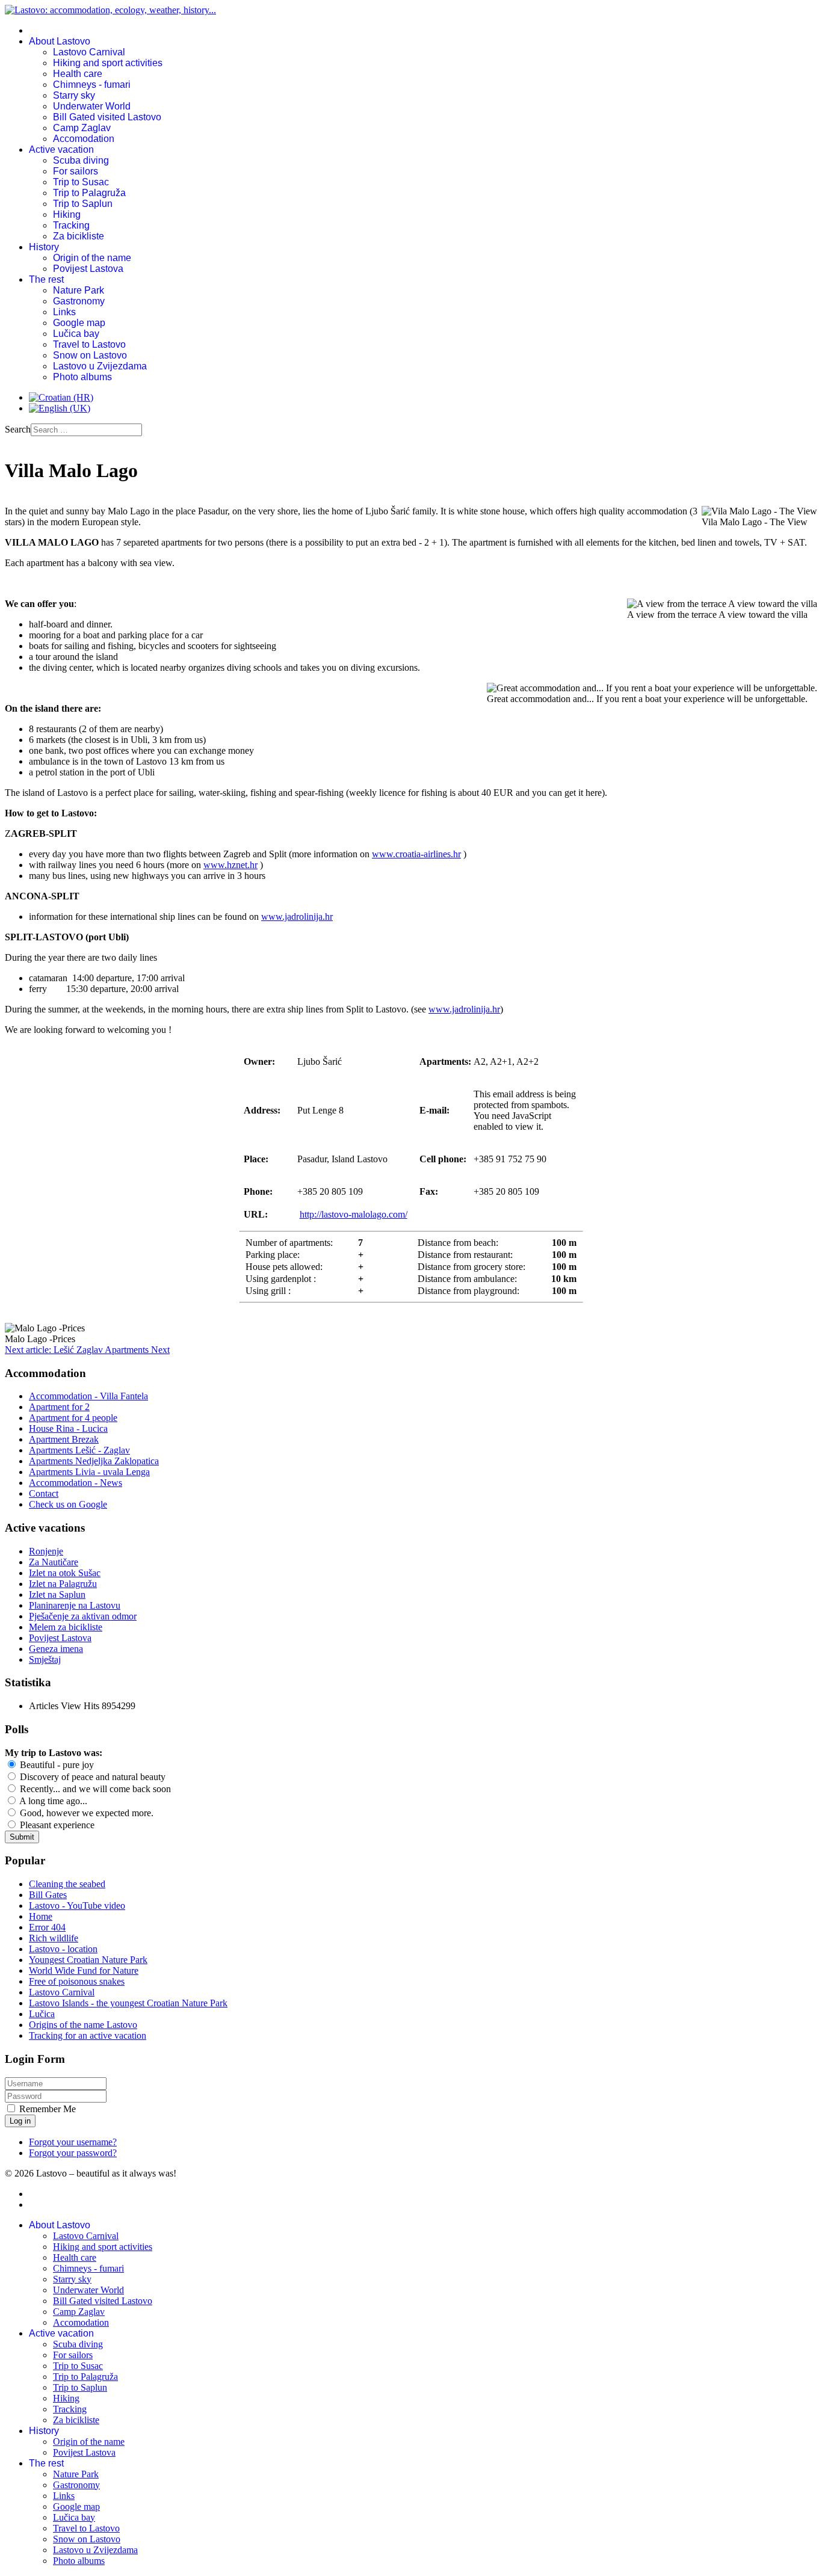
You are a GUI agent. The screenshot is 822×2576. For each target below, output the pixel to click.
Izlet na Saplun (57, 1595)
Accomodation (84, 139)
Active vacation (61, 149)
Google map (79, 323)
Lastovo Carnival (89, 52)
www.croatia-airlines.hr (416, 854)
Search (18, 429)
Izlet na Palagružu (63, 1584)
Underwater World (92, 106)
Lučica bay (76, 334)
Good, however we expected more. (85, 1813)
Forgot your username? (73, 2142)
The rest (46, 279)
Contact (44, 1493)
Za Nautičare (54, 1562)
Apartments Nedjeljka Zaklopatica (94, 1461)
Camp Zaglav (82, 128)
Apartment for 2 (59, 1407)
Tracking (71, 225)
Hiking (67, 214)
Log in (20, 2121)
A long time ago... (52, 1801)
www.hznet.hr (230, 865)
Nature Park (79, 290)
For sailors (76, 171)
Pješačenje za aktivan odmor (83, 1616)
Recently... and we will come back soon (94, 1789)
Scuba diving (81, 160)
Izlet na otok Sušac (65, 1573)
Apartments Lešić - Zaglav (79, 1450)
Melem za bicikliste (66, 1627)
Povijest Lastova (88, 269)
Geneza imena (56, 1649)
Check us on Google (68, 1504)
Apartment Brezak (64, 1439)
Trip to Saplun (83, 204)
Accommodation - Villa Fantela (88, 1396)
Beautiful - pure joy (56, 1765)
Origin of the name (92, 258)
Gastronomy (79, 301)
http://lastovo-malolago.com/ (354, 1214)
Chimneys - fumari (92, 85)
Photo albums (82, 377)
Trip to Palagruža (89, 193)
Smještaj (45, 1659)
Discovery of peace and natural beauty (91, 1777)
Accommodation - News (76, 1483)
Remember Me (48, 2109)
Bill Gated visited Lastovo (107, 117)
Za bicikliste (79, 236)
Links (64, 312)
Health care (78, 74)
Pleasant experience (56, 1825)
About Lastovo (60, 41)
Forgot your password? (73, 2153)
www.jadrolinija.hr (297, 917)
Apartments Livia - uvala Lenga (89, 1472)
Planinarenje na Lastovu (75, 1605)
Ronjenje (46, 1551)
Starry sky (74, 95)
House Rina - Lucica (68, 1428)
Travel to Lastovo (89, 344)
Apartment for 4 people (73, 1418)
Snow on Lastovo (90, 355)
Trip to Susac (81, 182)
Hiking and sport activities (108, 63)
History (44, 247)
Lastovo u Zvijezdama (100, 366)
